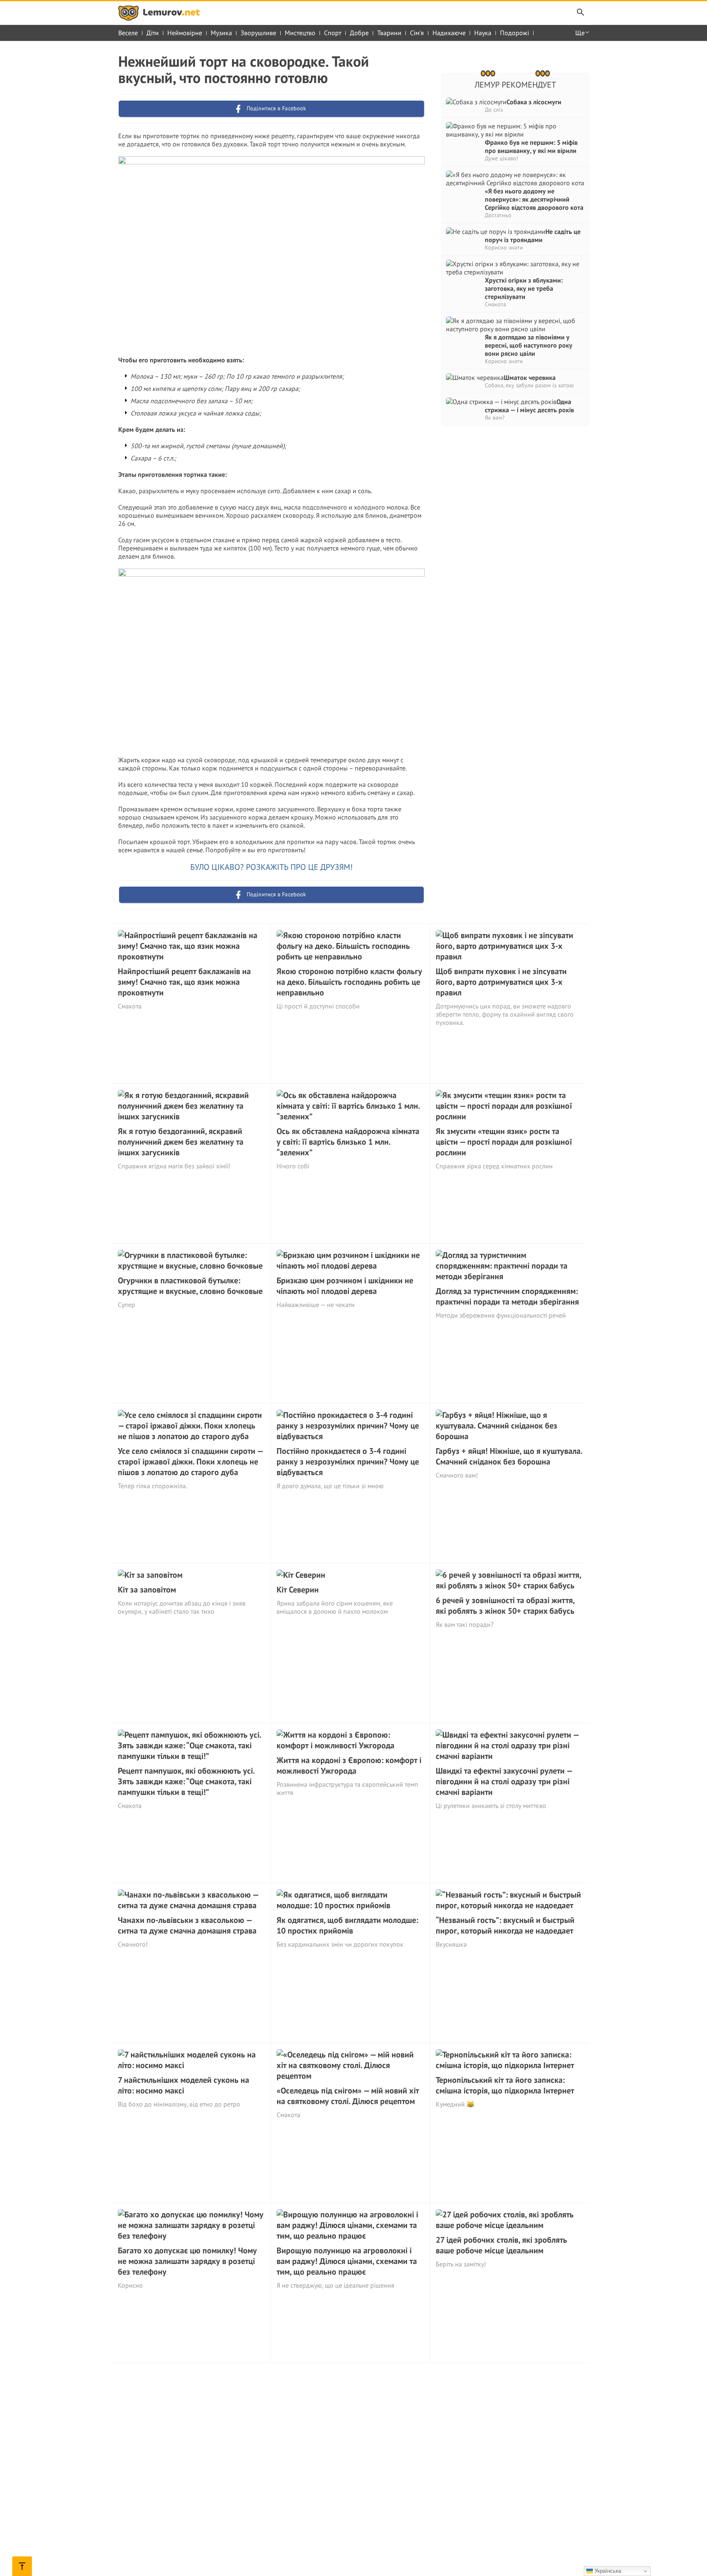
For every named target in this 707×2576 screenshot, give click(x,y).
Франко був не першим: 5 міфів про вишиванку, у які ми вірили (531, 146)
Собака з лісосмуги (534, 102)
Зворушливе (258, 33)
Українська (607, 2571)
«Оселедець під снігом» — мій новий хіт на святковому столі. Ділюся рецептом (348, 2096)
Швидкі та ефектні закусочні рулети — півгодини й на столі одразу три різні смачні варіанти (504, 1781)
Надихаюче (449, 33)
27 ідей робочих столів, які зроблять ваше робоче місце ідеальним (501, 2245)
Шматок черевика (530, 377)
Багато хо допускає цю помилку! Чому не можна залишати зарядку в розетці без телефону (187, 2261)
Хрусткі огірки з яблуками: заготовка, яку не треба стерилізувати (524, 288)
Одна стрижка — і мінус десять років (529, 406)
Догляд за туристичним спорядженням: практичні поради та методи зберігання (507, 1296)
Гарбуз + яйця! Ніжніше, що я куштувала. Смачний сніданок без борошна (509, 1456)
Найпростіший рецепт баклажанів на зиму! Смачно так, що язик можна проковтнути (184, 982)
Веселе (128, 33)
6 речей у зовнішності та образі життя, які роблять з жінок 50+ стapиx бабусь (505, 1606)
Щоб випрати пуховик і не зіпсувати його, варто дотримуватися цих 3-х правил (501, 982)
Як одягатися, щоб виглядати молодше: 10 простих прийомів (347, 1925)
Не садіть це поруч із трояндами (533, 236)
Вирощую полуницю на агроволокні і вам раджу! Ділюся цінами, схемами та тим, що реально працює (347, 2261)
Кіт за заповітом (147, 1590)
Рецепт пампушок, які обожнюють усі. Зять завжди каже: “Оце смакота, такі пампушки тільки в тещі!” (186, 1781)
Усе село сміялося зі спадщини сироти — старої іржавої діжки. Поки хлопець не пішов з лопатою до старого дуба (190, 1462)
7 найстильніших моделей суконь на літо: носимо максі (184, 2085)
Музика (221, 33)
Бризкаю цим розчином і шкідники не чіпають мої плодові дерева (345, 1286)
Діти (153, 33)
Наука (483, 33)
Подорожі (514, 33)
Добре (359, 33)
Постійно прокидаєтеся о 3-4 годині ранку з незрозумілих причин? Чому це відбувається (348, 1462)
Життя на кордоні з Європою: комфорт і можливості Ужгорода (349, 1765)
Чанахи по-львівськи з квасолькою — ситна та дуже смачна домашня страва (187, 1925)
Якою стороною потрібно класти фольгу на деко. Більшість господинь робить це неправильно (349, 982)
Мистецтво (300, 33)
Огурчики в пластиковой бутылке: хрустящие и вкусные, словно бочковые (190, 1286)
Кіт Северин (298, 1590)
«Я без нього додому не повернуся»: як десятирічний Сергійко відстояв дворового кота (534, 199)
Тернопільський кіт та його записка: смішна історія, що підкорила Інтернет (505, 2085)
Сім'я (417, 33)
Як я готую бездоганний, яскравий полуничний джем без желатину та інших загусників (181, 1142)
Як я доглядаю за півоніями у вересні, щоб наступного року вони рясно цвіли (529, 345)
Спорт (333, 33)
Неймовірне (185, 33)
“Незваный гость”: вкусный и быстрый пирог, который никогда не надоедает (505, 1925)
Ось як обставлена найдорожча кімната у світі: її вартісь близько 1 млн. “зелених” (348, 1142)
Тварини (389, 33)
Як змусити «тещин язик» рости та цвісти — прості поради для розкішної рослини (504, 1142)
